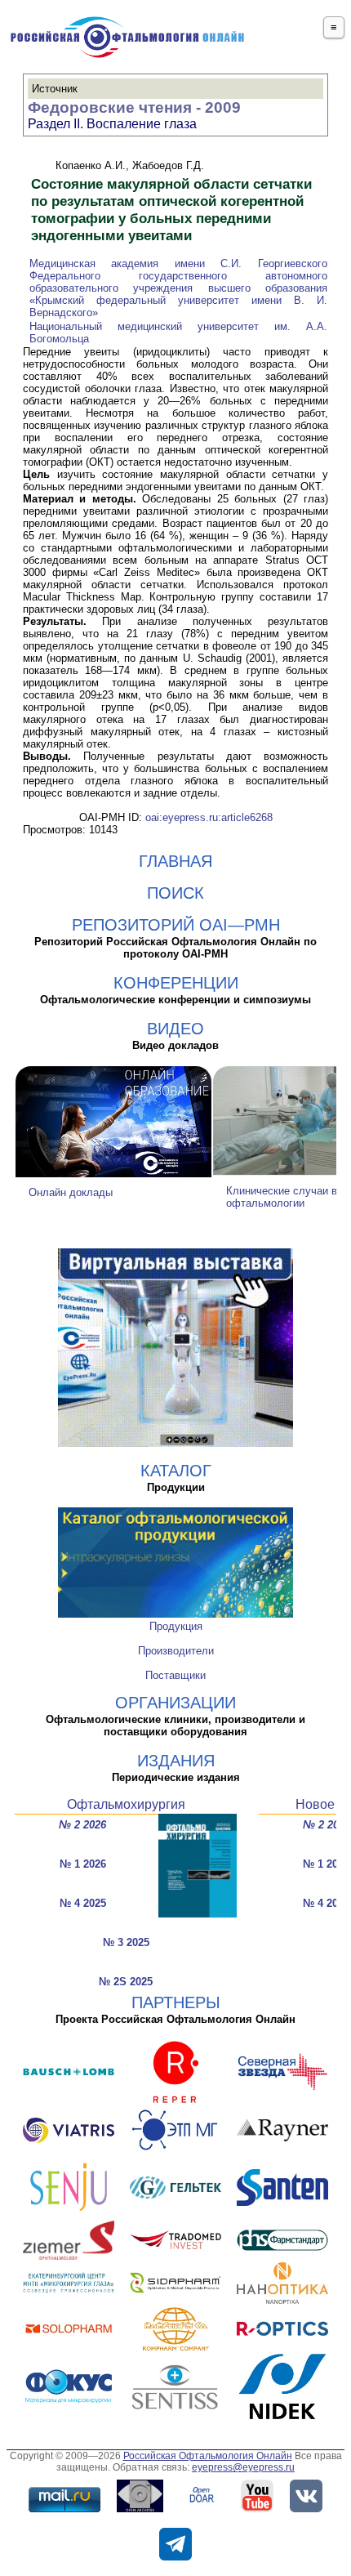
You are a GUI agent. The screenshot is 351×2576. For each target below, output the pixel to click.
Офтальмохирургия (126, 1804)
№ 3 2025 (126, 1942)
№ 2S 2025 (126, 1982)
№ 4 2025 (83, 1903)
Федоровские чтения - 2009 (134, 107)
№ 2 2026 (82, 1825)
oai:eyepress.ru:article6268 (209, 817)
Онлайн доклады (71, 1192)
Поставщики (175, 1675)
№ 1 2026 (83, 1864)
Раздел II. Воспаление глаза (112, 124)
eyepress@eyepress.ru (243, 2467)
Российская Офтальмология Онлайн (208, 2456)
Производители (176, 1651)
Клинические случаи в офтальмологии (282, 1197)
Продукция (176, 1626)
